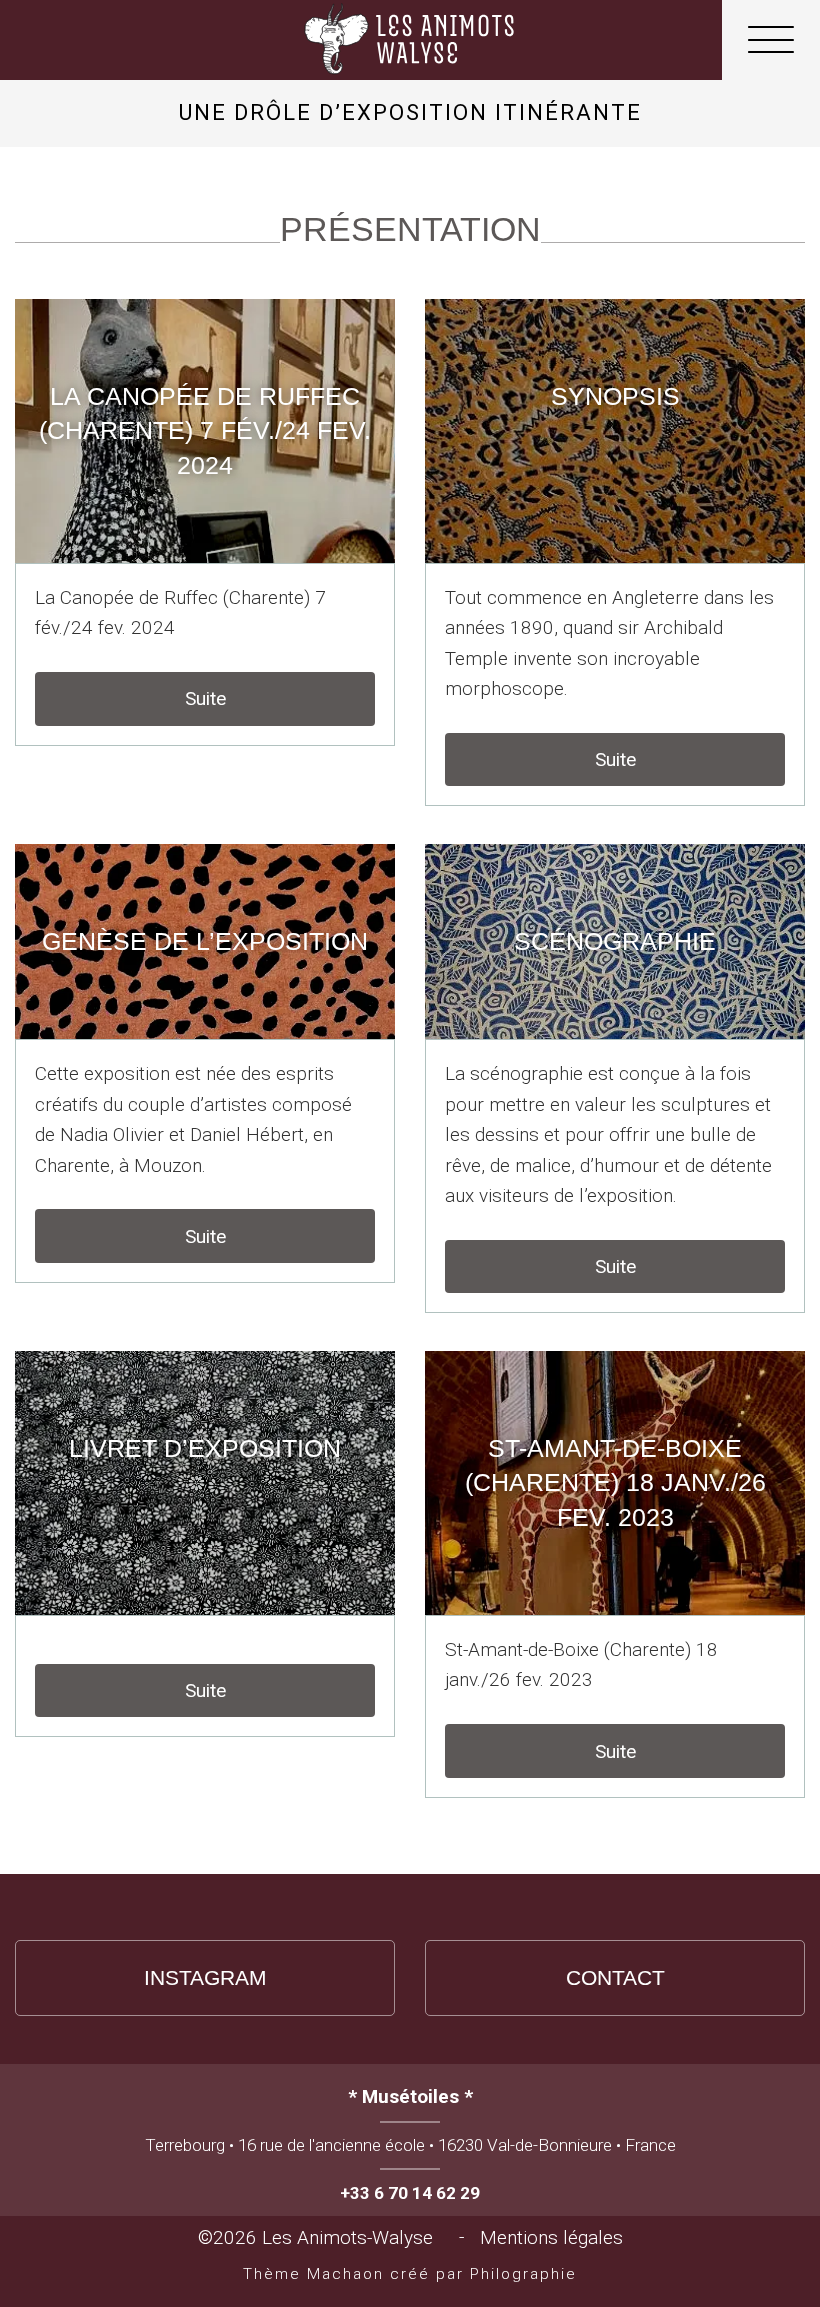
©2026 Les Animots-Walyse (320, 2237)
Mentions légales (551, 2237)
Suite (205, 698)
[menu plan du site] (771, 44)
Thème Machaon (313, 2274)
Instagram (205, 1977)
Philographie (523, 2274)
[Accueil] (410, 40)
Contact (615, 1977)
